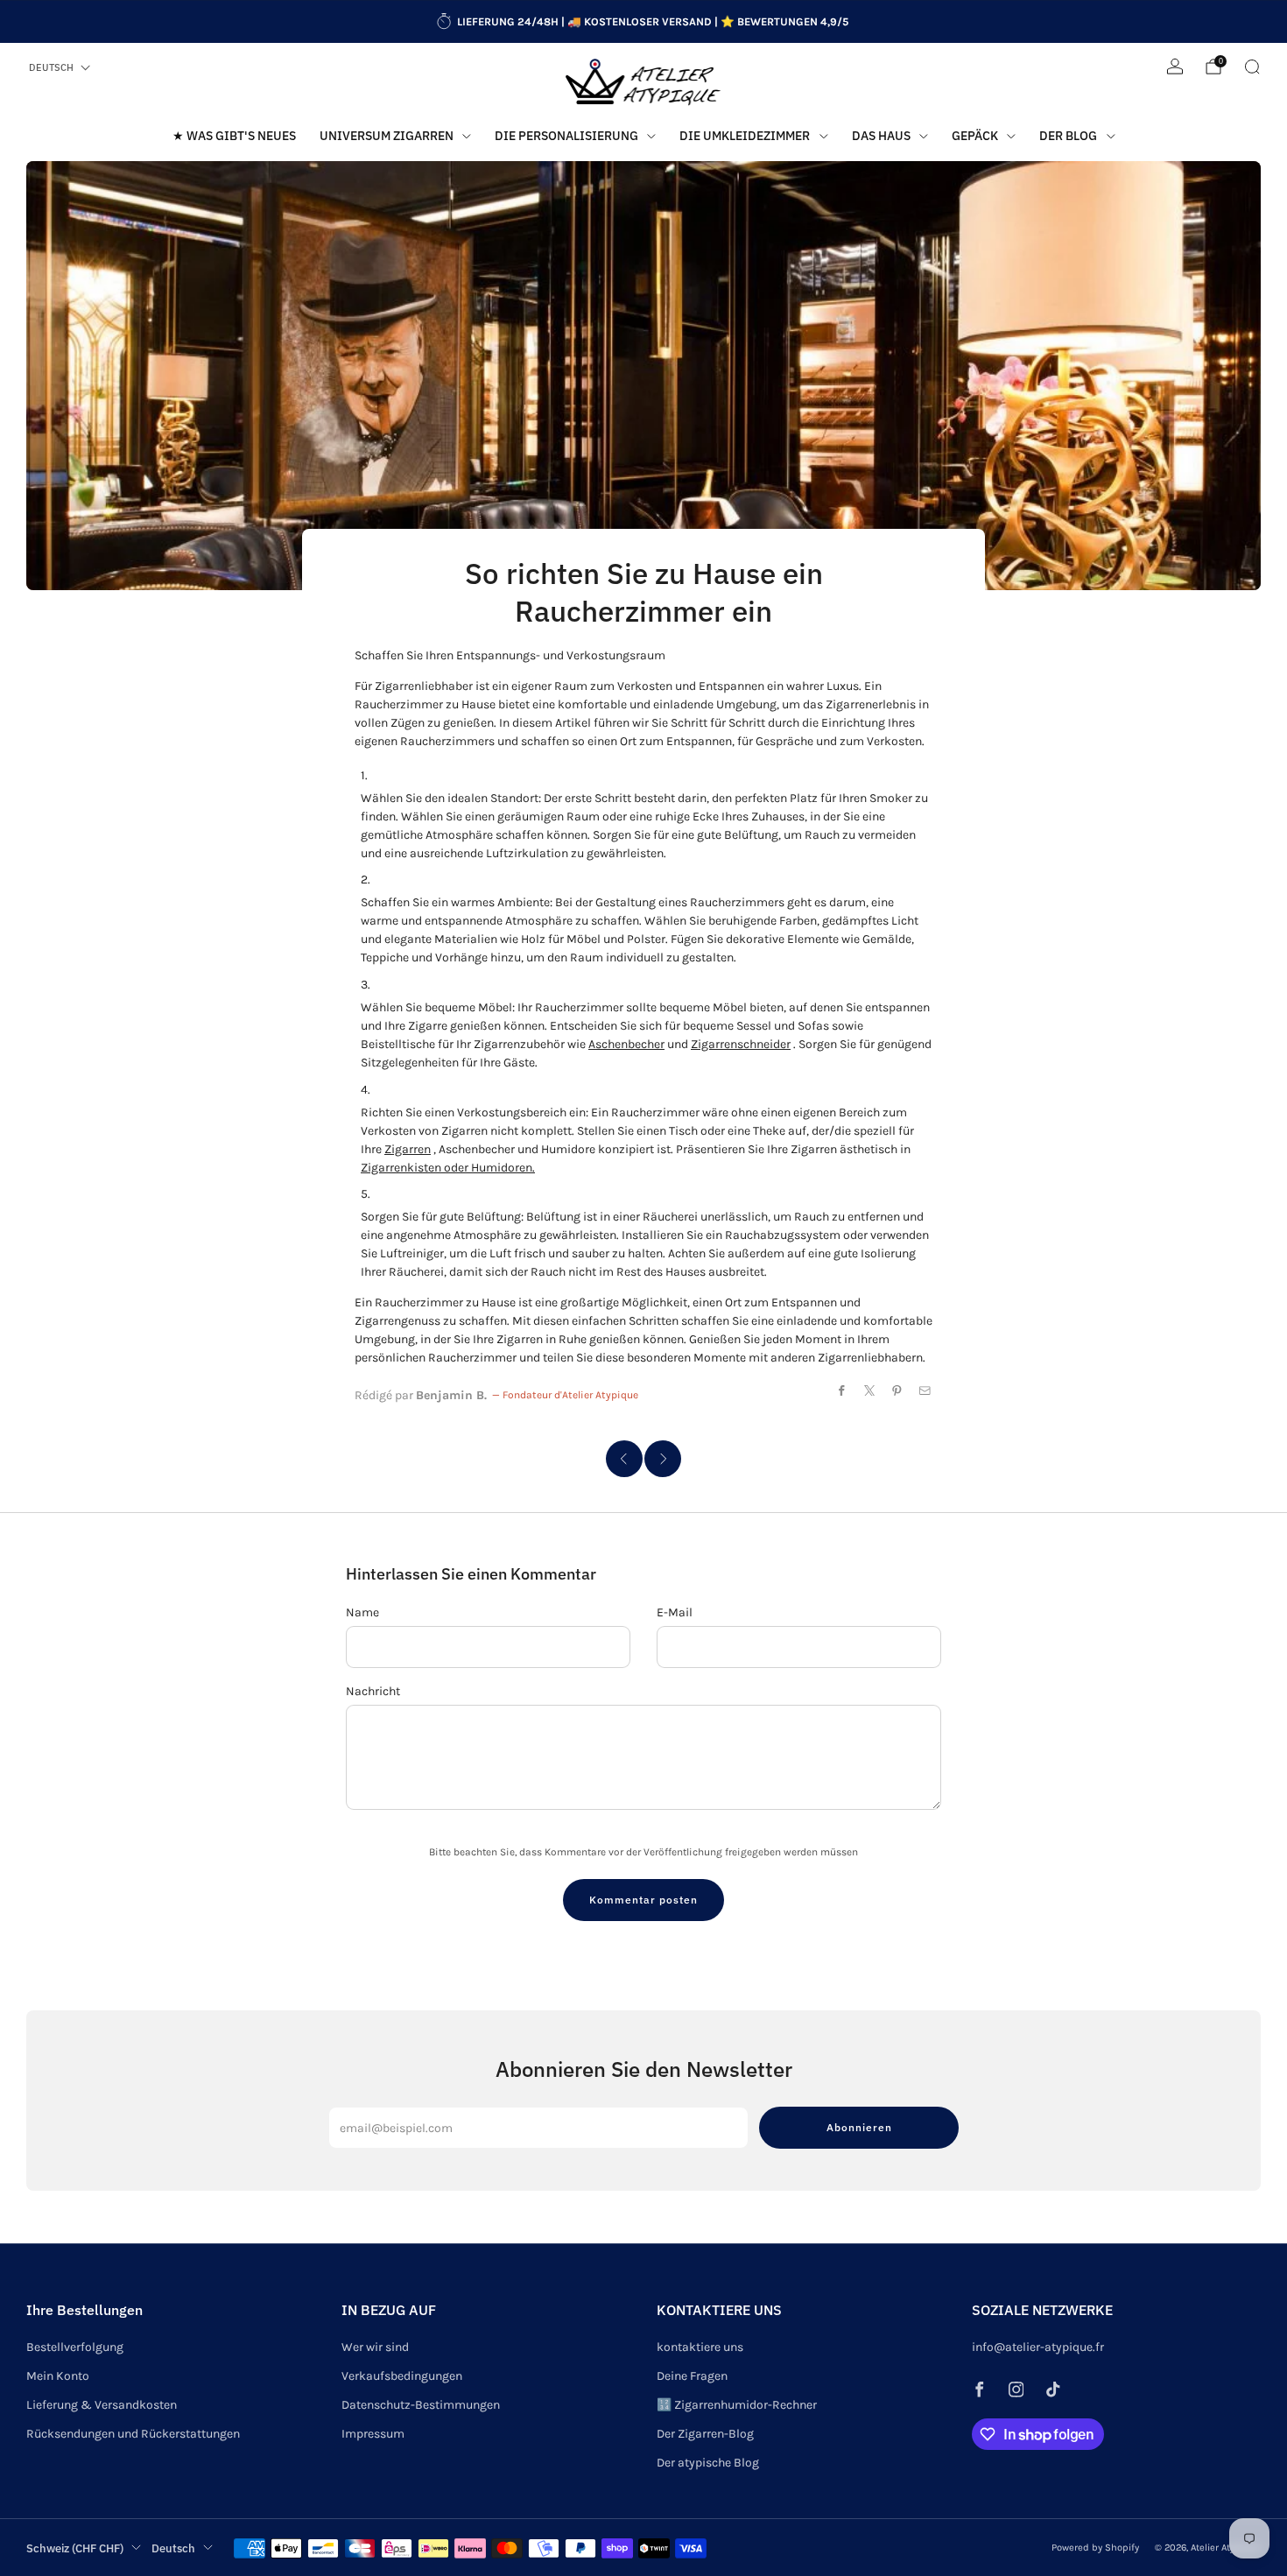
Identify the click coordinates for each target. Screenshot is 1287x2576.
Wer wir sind (375, 2347)
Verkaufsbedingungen (402, 2376)
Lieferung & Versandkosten (102, 2405)
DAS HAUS (881, 136)
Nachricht (373, 1691)
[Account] (1175, 67)
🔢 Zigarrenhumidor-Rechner (737, 2405)
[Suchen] (1252, 67)
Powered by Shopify (1095, 2548)
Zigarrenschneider (741, 1044)
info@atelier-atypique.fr (1038, 2347)
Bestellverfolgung (75, 2347)
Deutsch (51, 67)
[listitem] (644, 22)
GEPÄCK (975, 136)
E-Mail (675, 1612)
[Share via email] (925, 1390)
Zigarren (408, 1149)
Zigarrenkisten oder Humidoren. (448, 1168)
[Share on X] (870, 1390)
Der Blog (1068, 136)
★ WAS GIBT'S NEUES (234, 136)
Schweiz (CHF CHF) (75, 2548)
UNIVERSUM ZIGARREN (387, 136)
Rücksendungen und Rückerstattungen (133, 2434)
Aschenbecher (626, 1044)
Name (362, 1612)
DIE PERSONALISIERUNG (566, 136)
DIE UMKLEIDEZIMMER (745, 136)
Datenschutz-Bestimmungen (421, 2405)
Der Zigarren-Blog (705, 2434)
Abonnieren (859, 2127)
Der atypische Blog (708, 2463)
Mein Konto (58, 2376)
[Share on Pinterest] (897, 1390)
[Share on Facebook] (842, 1390)
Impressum (373, 2434)
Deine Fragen (692, 2376)
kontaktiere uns (700, 2347)
